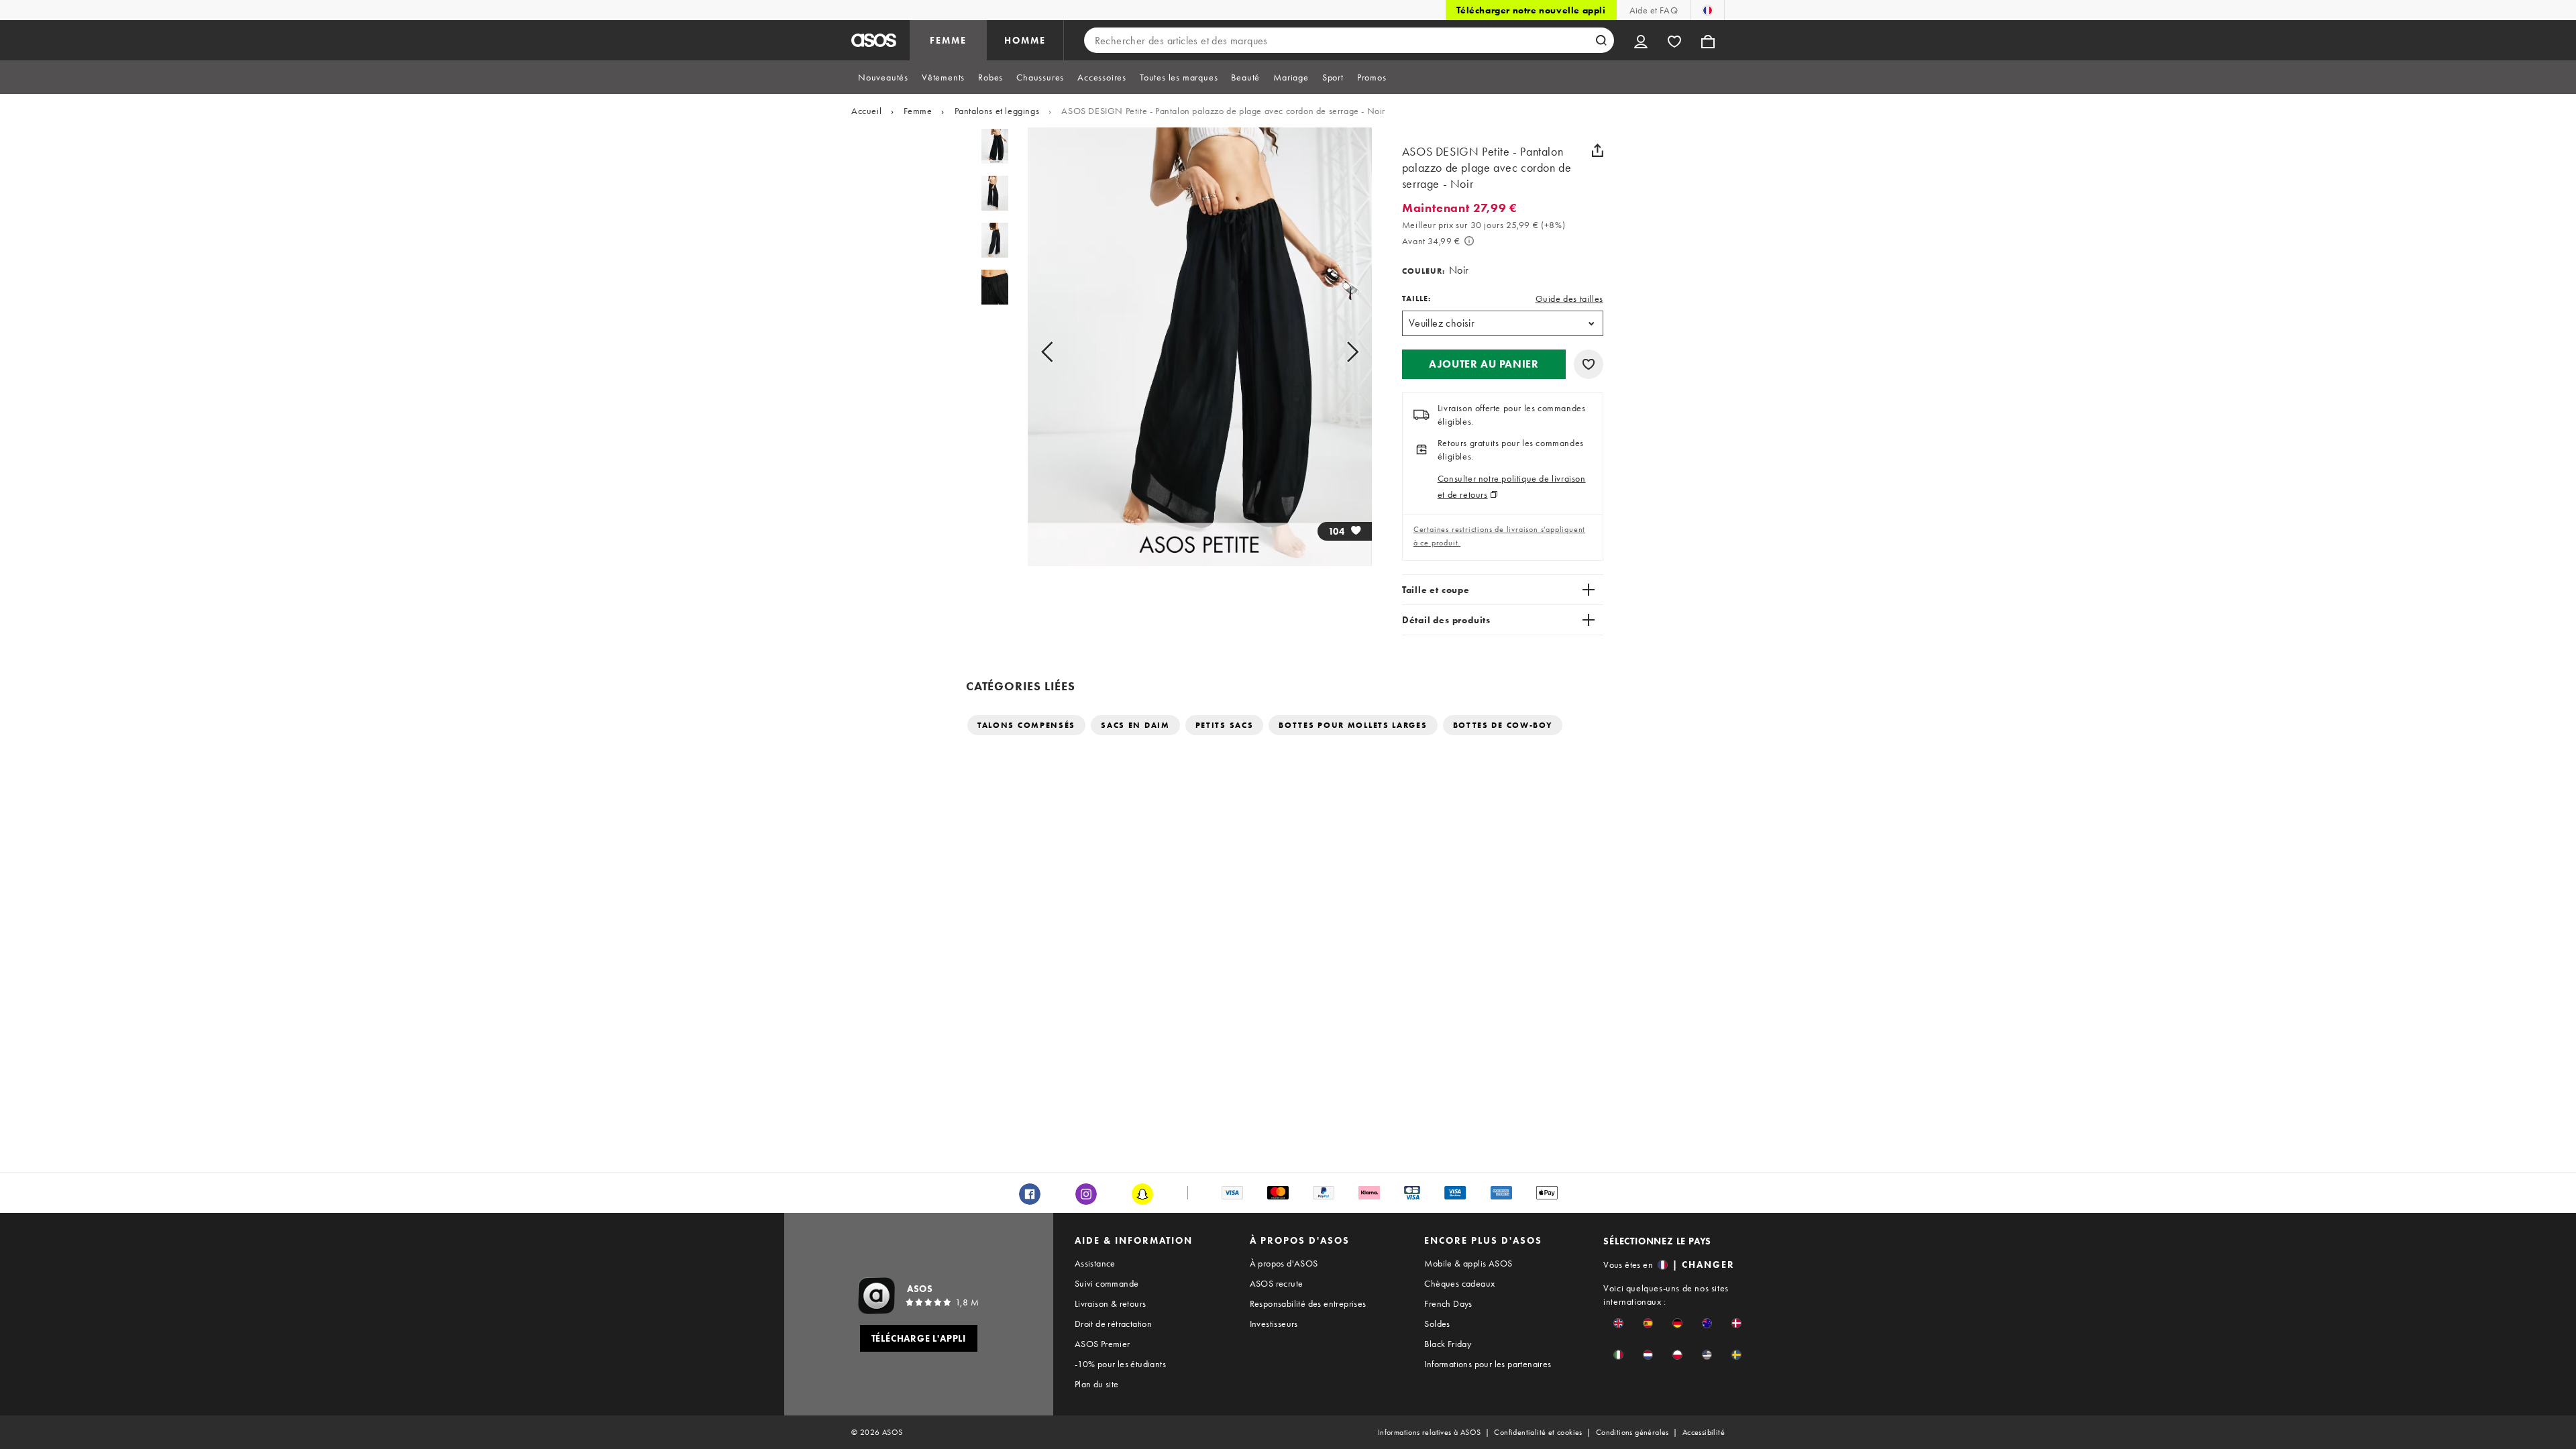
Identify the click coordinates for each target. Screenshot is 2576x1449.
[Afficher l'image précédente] (1062, 352)
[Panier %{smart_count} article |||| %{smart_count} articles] (1708, 40)
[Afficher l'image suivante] (1337, 352)
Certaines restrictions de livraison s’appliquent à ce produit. (1499, 536)
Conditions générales (1632, 1432)
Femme (918, 111)
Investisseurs (1274, 1324)
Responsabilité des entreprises (1308, 1303)
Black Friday (1448, 1344)
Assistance (1095, 1263)
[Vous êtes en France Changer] (1708, 10)
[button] (1484, 364)
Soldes (1437, 1324)
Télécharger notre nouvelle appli (1531, 10)
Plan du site (1097, 1384)
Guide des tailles (1569, 299)
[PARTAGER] (1598, 150)
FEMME (948, 40)
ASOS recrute (1277, 1283)
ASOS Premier (1103, 1344)
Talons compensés (1026, 725)
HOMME (1025, 40)
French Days (1448, 1303)
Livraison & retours (1111, 1303)
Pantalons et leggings (997, 111)
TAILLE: (1416, 299)
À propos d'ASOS (1284, 1263)
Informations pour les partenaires (1488, 1364)
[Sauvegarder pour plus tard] (1589, 364)
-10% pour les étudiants (1120, 1364)
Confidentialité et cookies (1538, 1432)
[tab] (883, 77)
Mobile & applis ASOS (1468, 1263)
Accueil (866, 111)
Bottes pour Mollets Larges (1353, 725)
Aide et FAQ (1654, 10)
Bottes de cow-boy (1503, 725)
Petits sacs (1225, 725)
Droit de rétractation (1113, 1324)
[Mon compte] (1641, 40)
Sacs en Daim (1135, 725)
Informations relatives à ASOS (1430, 1432)
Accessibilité (1704, 1432)
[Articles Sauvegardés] (1674, 40)
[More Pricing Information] (1469, 241)
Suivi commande (1107, 1283)
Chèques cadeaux (1459, 1283)
